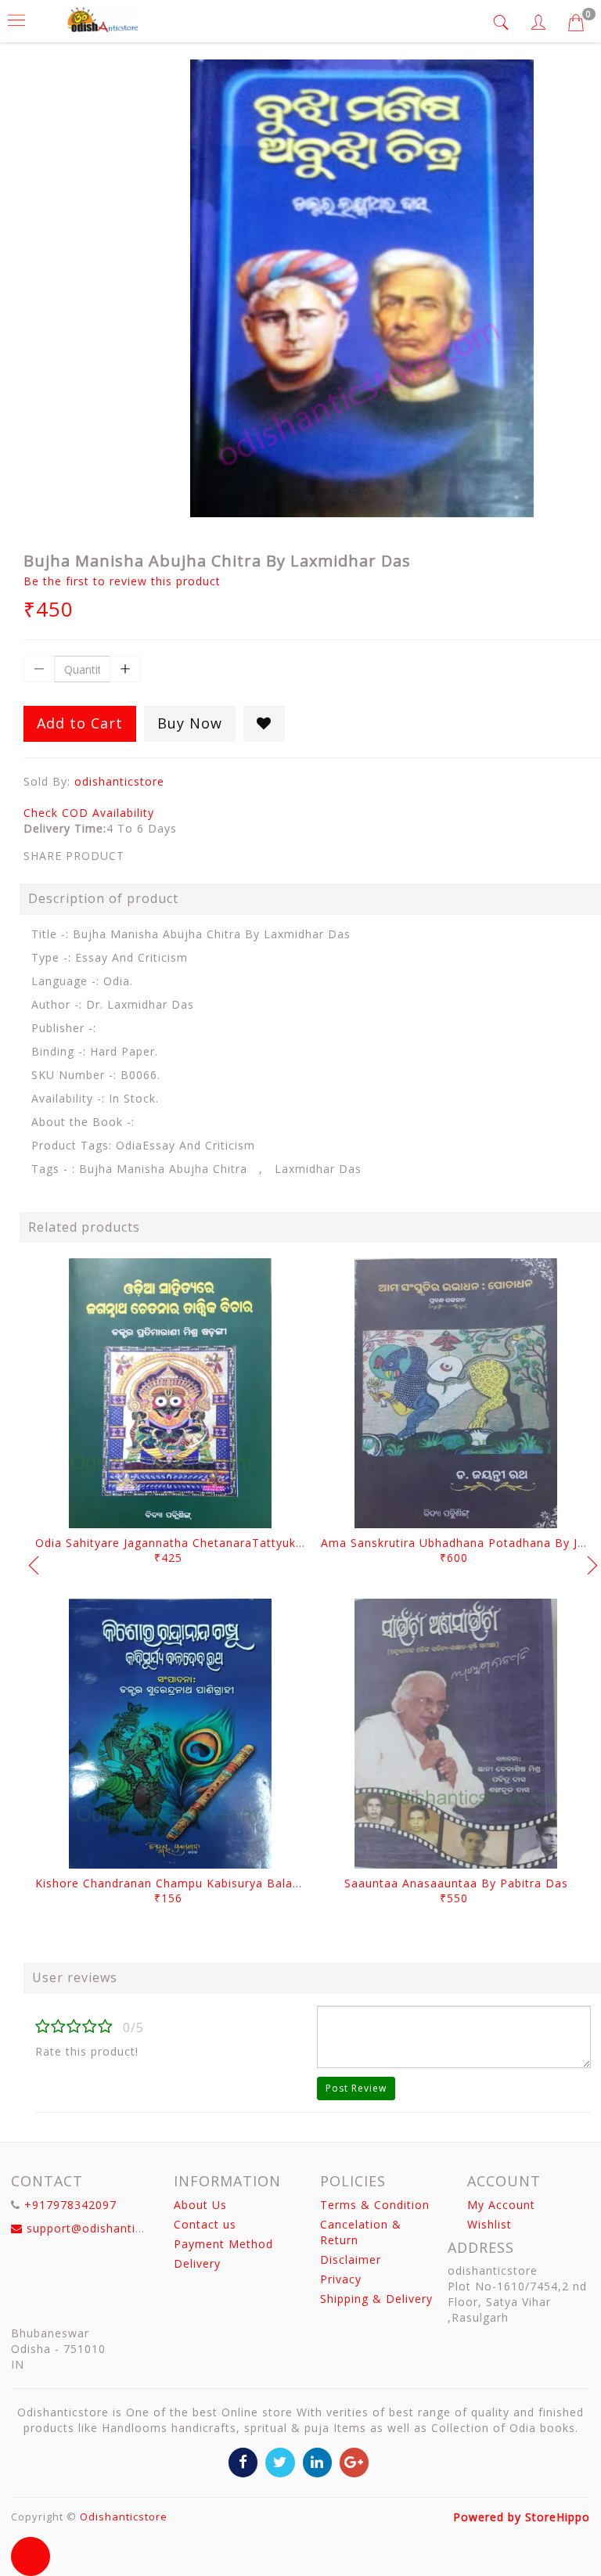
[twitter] (280, 2461)
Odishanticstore (124, 2517)
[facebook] (243, 2461)
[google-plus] (354, 2461)
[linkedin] (317, 2461)
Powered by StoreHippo (522, 2517)
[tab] (503, 22)
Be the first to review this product (122, 581)
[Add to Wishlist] (264, 724)
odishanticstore (119, 781)
